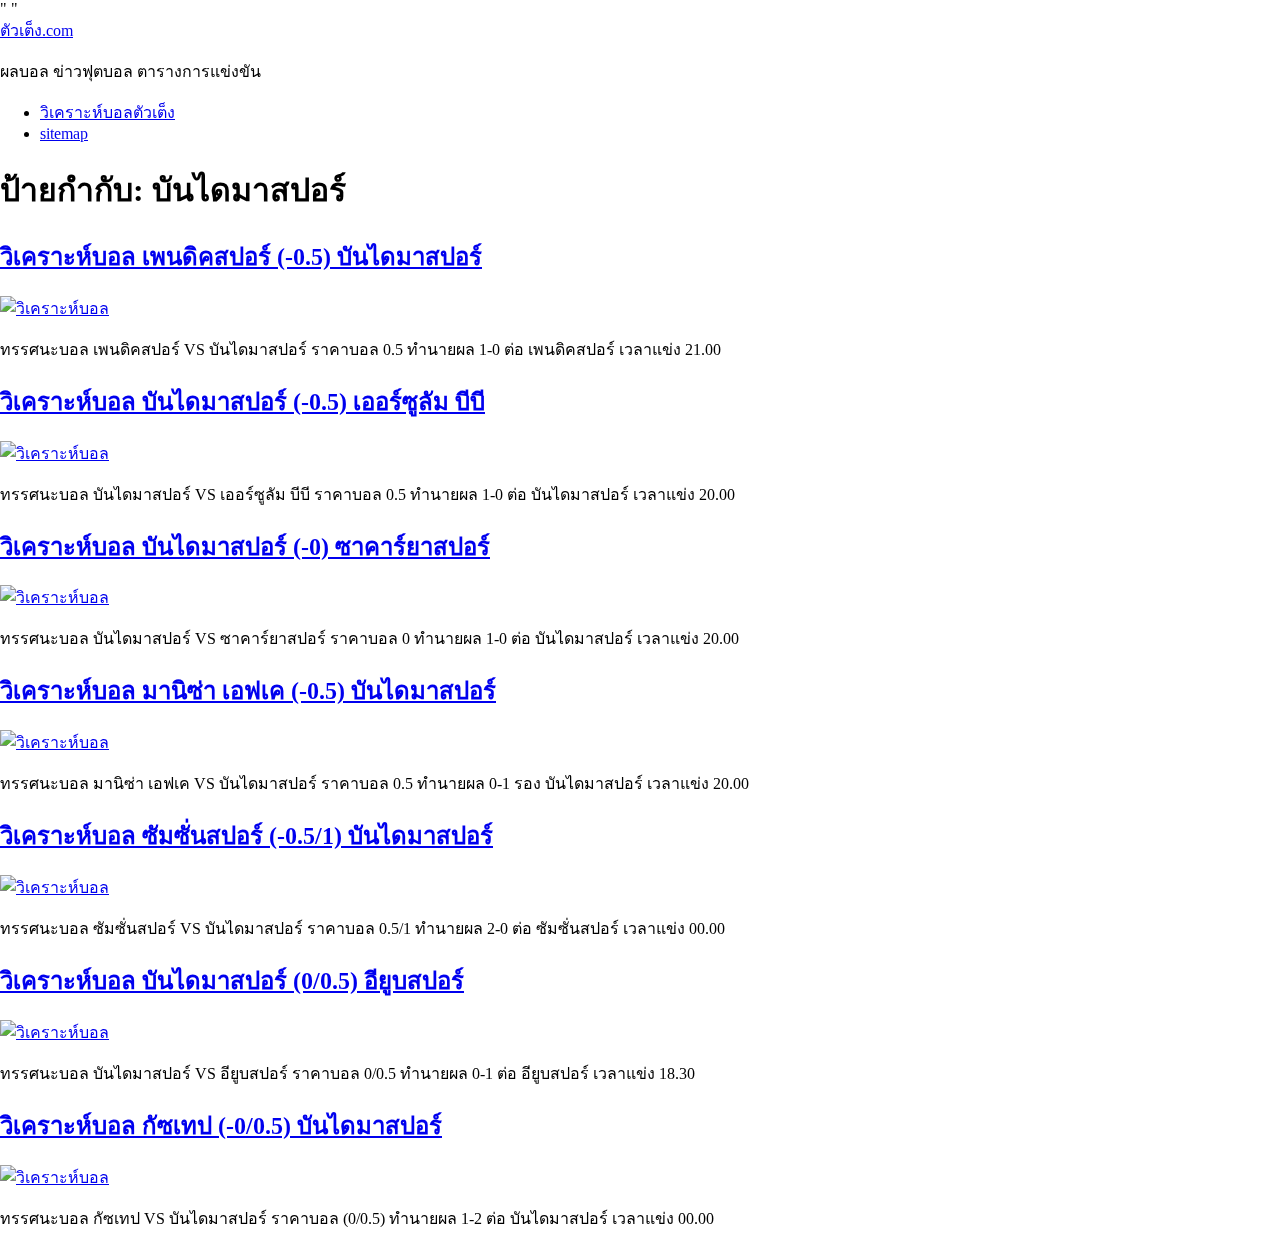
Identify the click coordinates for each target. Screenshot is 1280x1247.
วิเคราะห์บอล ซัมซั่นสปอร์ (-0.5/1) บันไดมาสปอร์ (246, 836)
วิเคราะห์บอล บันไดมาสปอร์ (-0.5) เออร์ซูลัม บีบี (242, 402)
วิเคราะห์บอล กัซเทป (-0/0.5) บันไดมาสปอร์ (221, 1126)
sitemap (64, 133)
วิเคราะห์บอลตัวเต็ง (107, 112)
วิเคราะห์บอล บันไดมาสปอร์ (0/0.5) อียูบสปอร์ (232, 981)
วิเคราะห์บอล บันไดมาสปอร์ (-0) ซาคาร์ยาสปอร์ (245, 547)
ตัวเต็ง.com (36, 30)
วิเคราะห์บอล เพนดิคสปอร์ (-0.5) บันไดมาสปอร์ (241, 257)
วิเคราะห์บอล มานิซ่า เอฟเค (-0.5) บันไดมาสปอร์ (248, 691)
